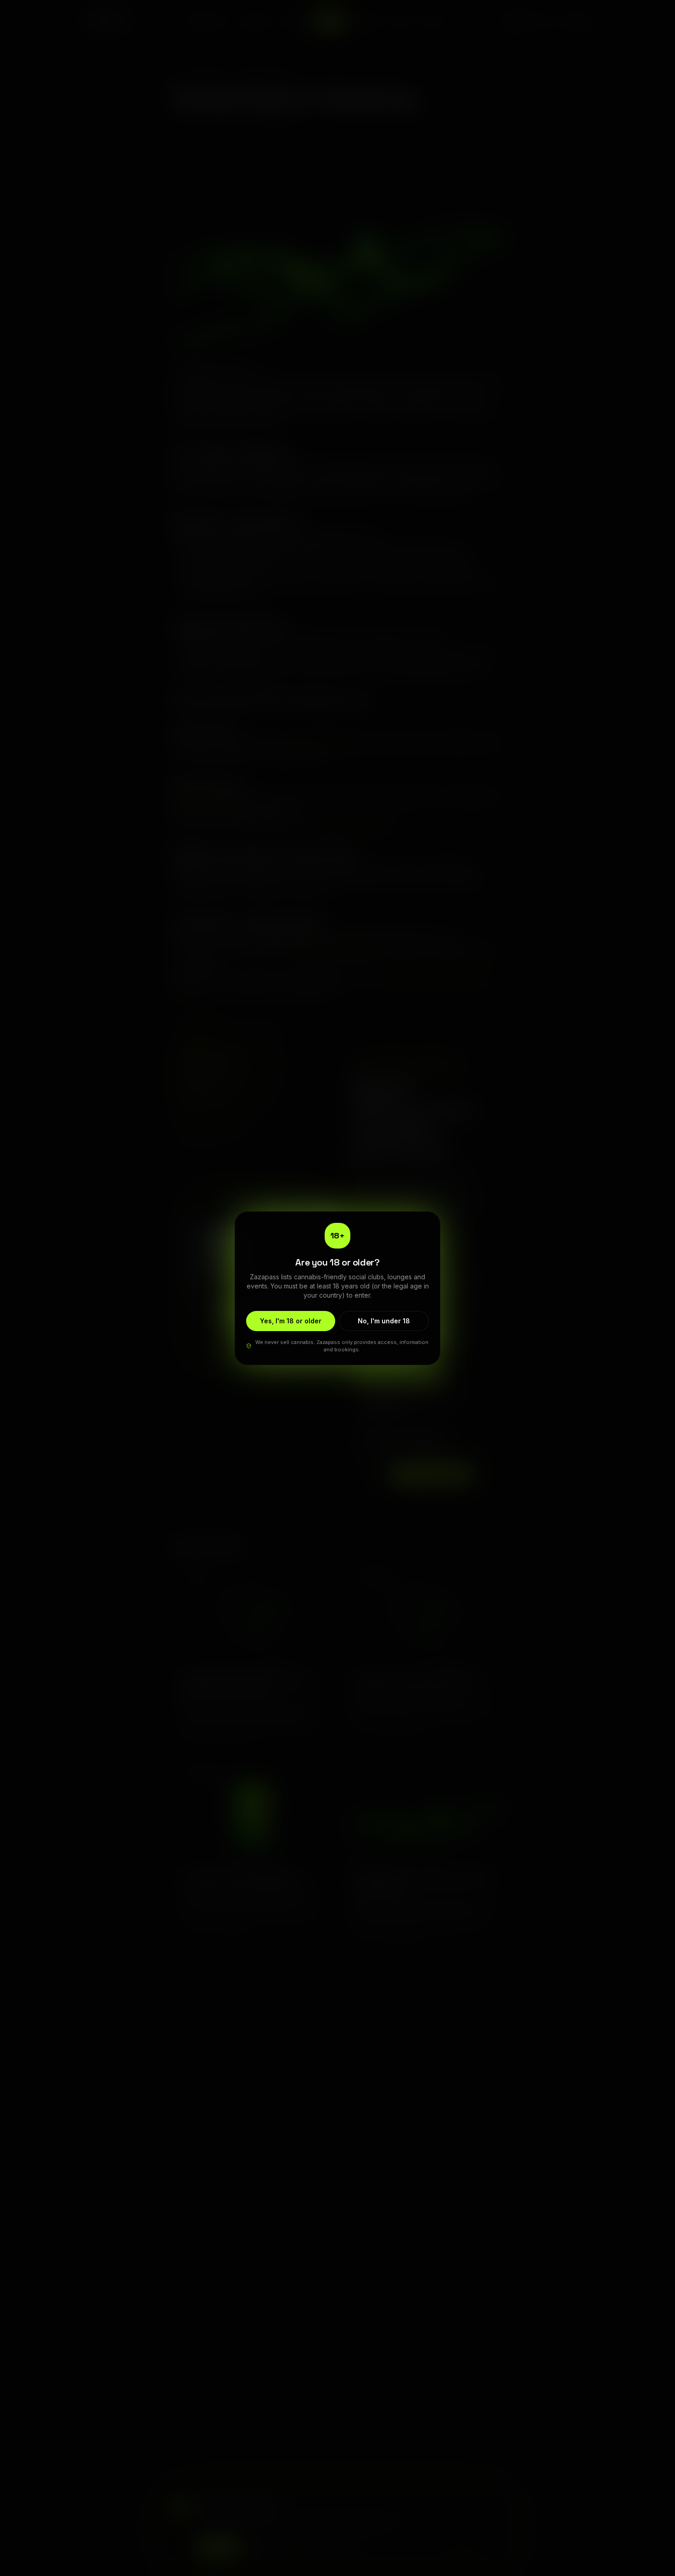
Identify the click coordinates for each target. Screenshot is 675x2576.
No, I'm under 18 (384, 1321)
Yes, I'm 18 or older (291, 1321)
